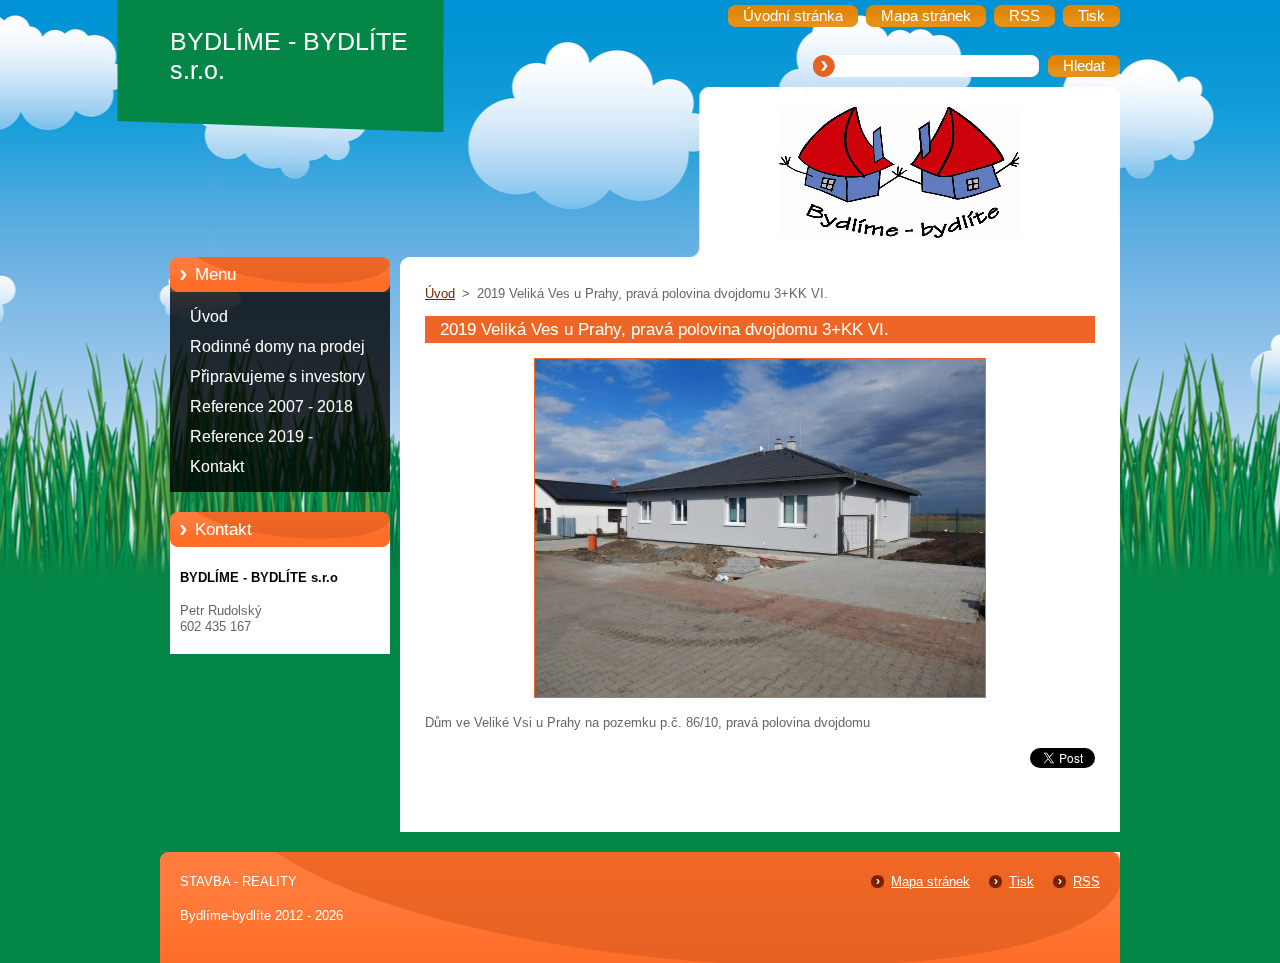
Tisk (1021, 881)
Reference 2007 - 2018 (271, 406)
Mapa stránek (930, 881)
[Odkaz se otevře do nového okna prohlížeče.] (760, 698)
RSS (1086, 881)
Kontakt (217, 466)
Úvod (209, 316)
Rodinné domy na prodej (277, 346)
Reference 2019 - (251, 436)
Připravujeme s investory (277, 376)
